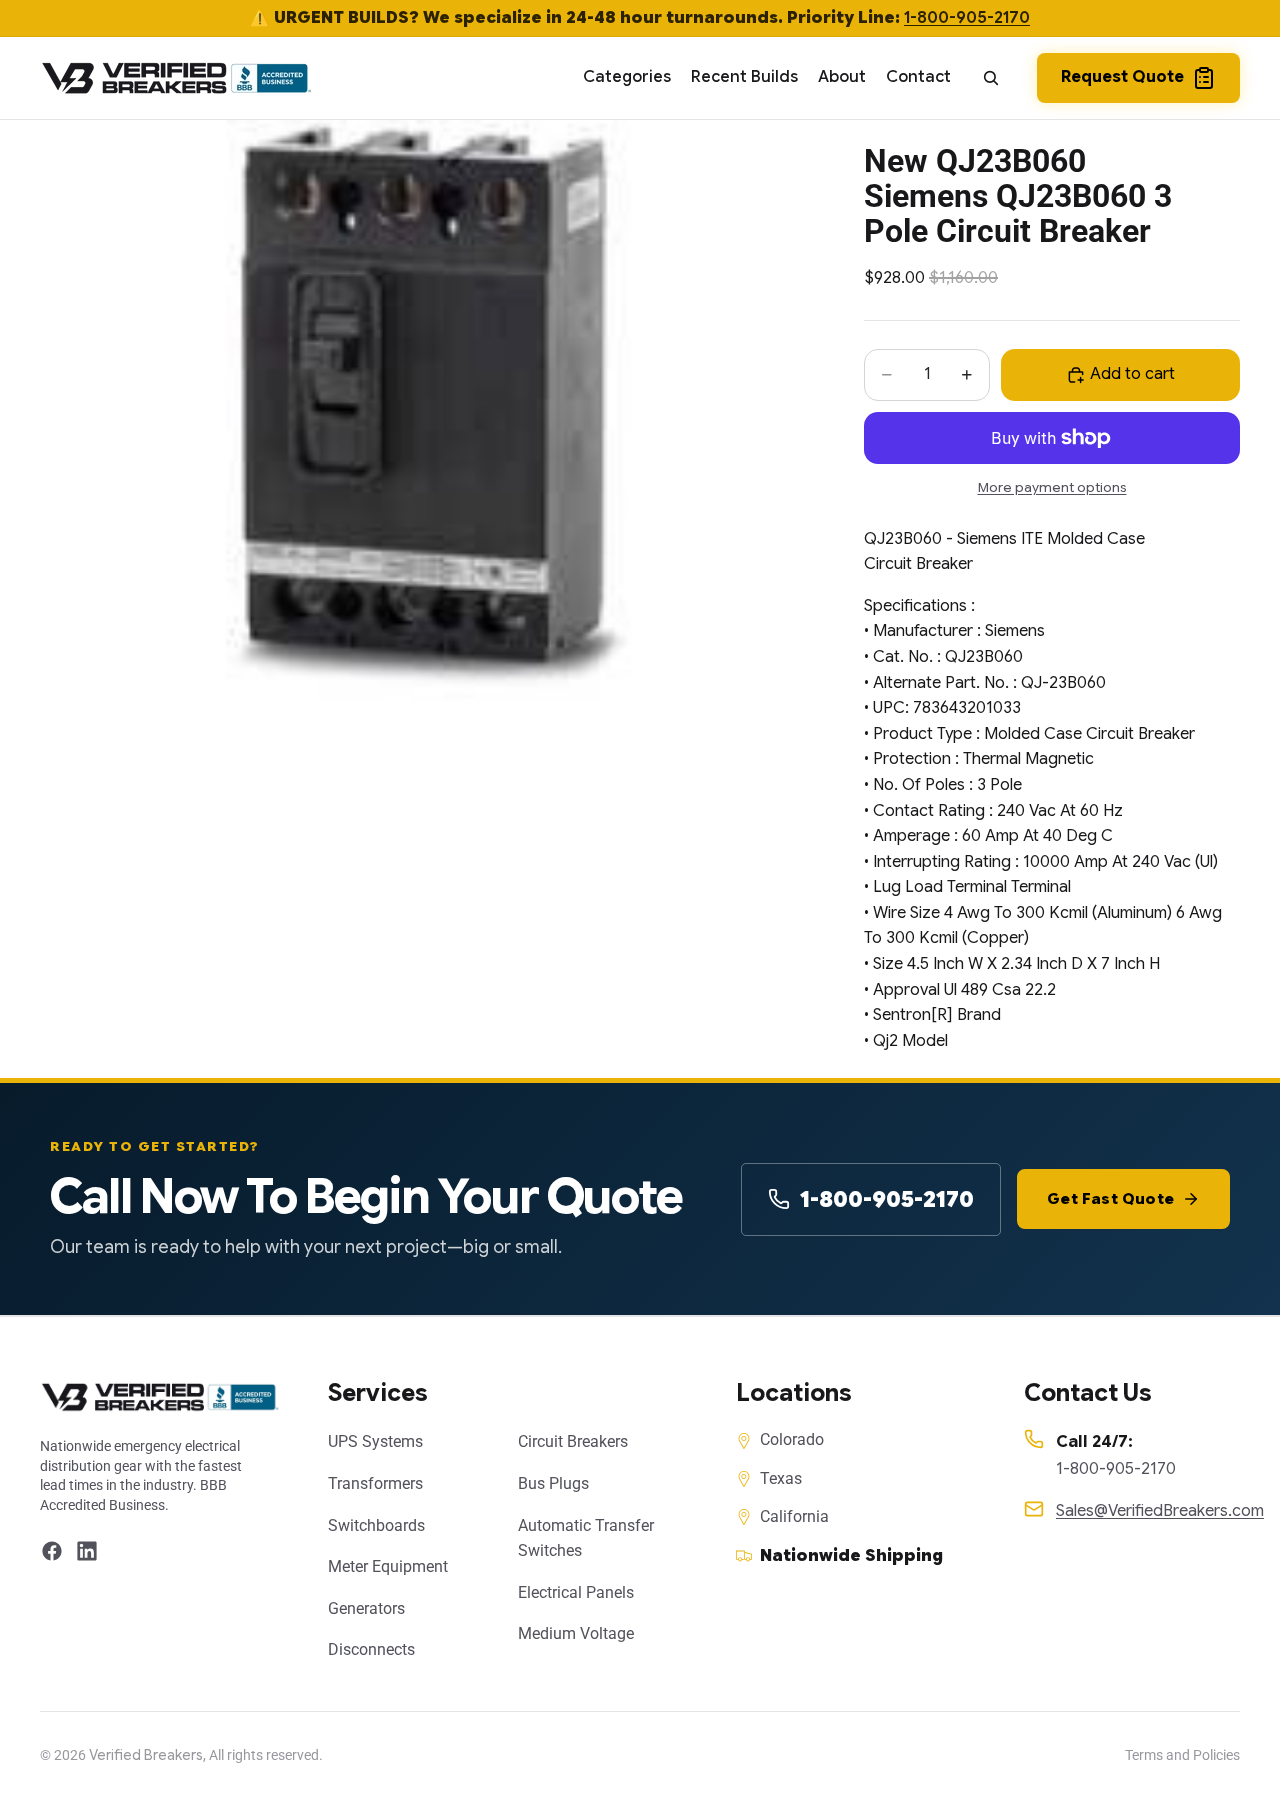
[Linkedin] (87, 1551)
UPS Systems (375, 1441)
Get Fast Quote (1110, 1199)
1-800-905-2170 (967, 18)
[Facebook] (52, 1551)
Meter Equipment (388, 1566)
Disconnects (371, 1649)
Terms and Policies (1182, 1755)
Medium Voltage (576, 1633)
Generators (366, 1608)
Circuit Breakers (573, 1441)
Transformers (375, 1483)
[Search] (991, 78)
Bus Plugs (553, 1483)
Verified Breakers (146, 1755)
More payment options (1052, 487)
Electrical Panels (576, 1592)
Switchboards (376, 1525)
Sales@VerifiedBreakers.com (1160, 1511)
